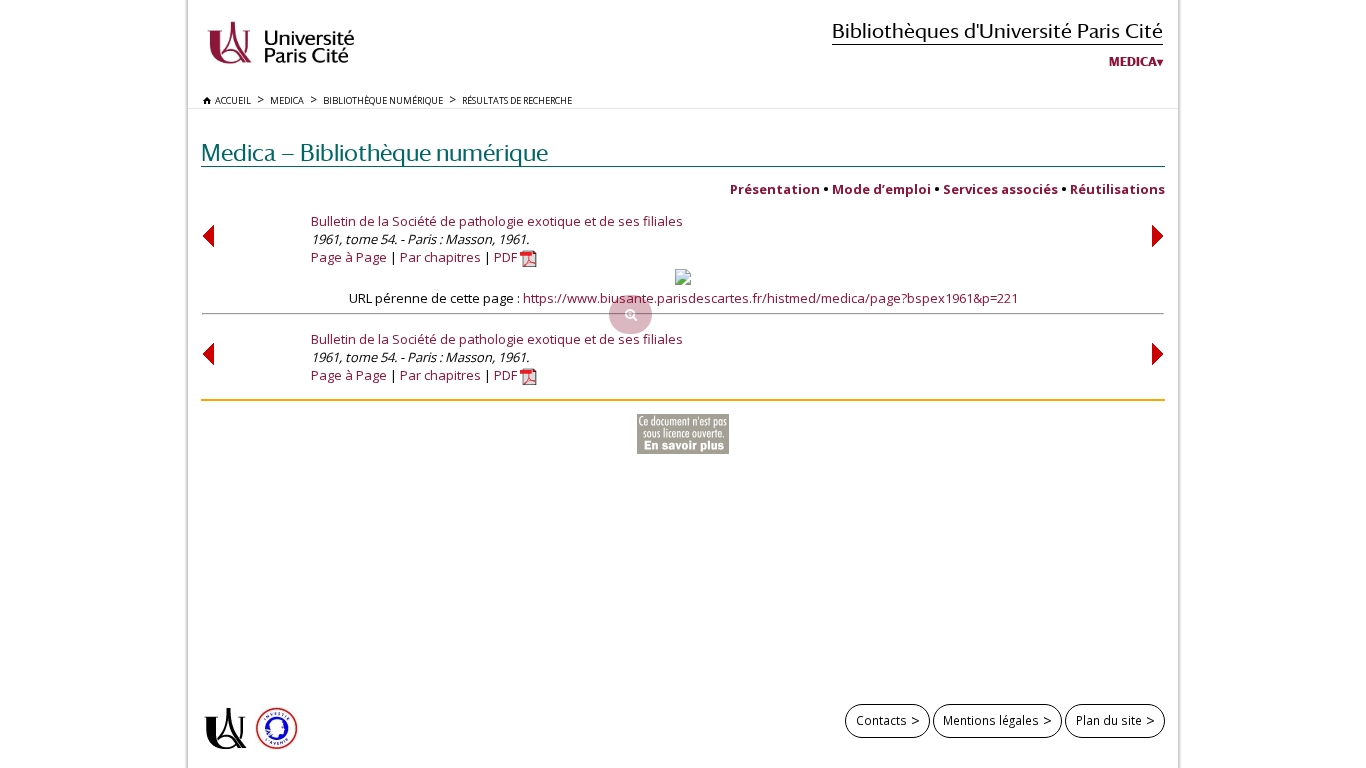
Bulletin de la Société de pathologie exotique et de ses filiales (497, 221)
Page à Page (349, 257)
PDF (507, 257)
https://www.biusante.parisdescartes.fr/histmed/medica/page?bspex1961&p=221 (770, 298)
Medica (1133, 62)
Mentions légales (991, 720)
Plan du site (1109, 720)
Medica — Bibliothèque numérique (374, 152)
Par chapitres (440, 257)
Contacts (881, 720)
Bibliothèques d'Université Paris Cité (997, 30)
